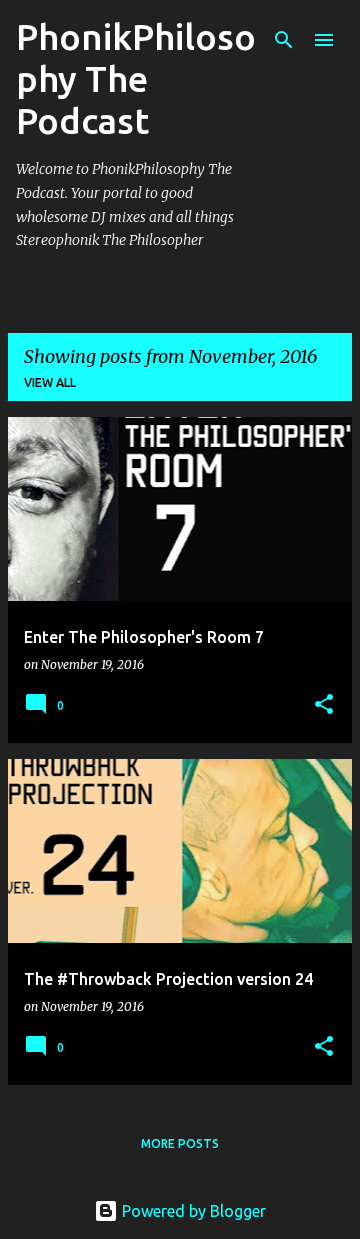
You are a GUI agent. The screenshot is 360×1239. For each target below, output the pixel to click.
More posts (180, 1143)
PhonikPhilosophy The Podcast (136, 78)
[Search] (284, 40)
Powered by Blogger (192, 1211)
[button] (324, 705)
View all (50, 382)
